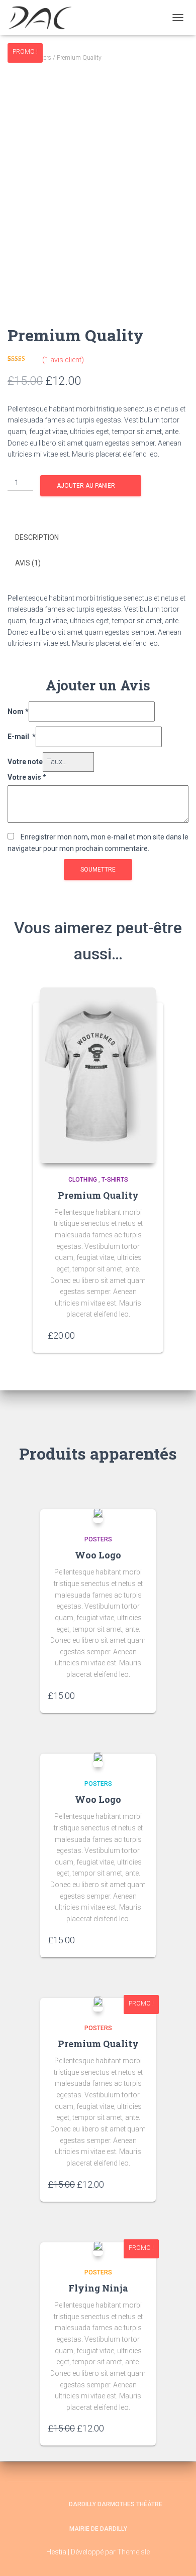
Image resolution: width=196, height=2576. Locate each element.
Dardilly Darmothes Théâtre (116, 2504)
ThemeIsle (133, 2552)
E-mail (22, 737)
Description (37, 537)
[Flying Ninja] (98, 2248)
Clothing (83, 1180)
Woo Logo (98, 1555)
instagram (52, 2504)
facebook (34, 2504)
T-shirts (115, 1180)
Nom (18, 711)
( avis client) (63, 360)
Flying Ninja (98, 2288)
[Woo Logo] (98, 1515)
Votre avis (27, 777)
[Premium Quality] (98, 1075)
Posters (98, 1539)
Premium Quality (98, 1195)
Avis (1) (28, 563)
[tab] (98, 538)
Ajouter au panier (86, 486)
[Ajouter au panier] (143, 1335)
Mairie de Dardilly (98, 2529)
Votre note (25, 762)
